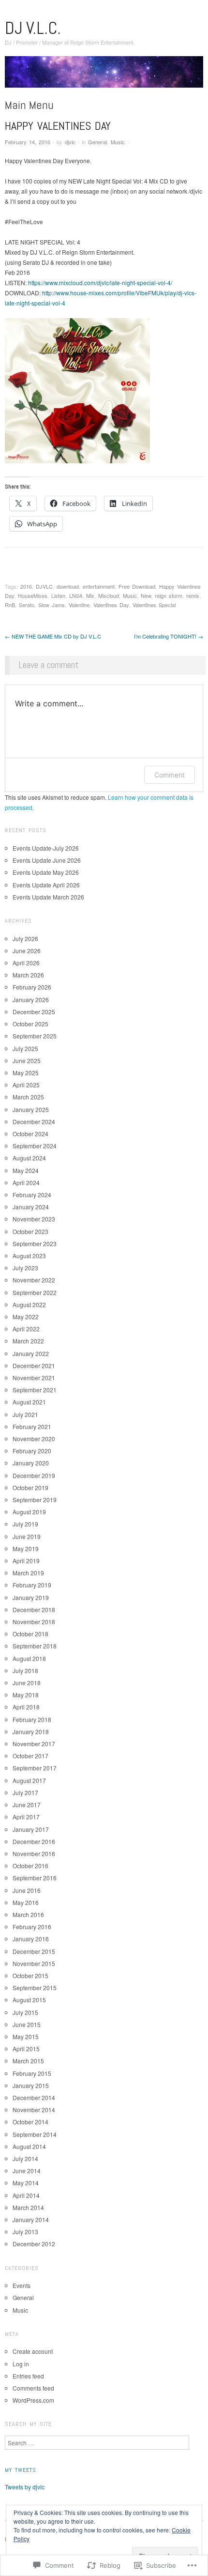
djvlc (70, 142)
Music (118, 142)
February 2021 (32, 1426)
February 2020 (32, 1451)
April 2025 (26, 1085)
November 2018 (34, 1622)
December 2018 (34, 1609)
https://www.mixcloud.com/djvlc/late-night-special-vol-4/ (100, 282)
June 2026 (27, 951)
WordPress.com (33, 2400)
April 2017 (26, 1817)
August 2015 (29, 2000)
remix (193, 595)
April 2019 (26, 1561)
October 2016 (30, 1866)
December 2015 (34, 1951)
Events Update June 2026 (47, 860)
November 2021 (34, 1378)
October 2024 (30, 1134)
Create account (33, 2351)
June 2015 (27, 2024)
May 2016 (26, 1902)
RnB (10, 605)
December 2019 (34, 1475)
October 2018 (30, 1634)
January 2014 (31, 2219)
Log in (21, 2364)
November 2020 (34, 1439)
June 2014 (27, 2171)
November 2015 (34, 1963)
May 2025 (26, 1073)
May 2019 (26, 1548)
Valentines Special (154, 605)
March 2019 (28, 1573)
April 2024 (26, 1182)
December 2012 (34, 2244)
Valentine (79, 605)
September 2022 (35, 1292)
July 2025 (25, 1048)
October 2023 (30, 1231)
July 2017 (25, 1792)
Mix (90, 595)
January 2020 (31, 1463)
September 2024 (35, 1146)
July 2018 (25, 1670)
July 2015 (25, 2012)
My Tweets (21, 2470)
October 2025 (30, 1024)
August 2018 (29, 1658)
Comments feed (33, 2388)
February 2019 (32, 1585)
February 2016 (32, 1927)
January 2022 (31, 1353)
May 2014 (26, 2183)
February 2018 (32, 1719)
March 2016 (28, 1914)
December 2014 (34, 2097)
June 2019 (27, 1536)
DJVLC (44, 586)
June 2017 (27, 1805)
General (97, 142)
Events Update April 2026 (46, 885)
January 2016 (31, 1939)
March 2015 (28, 2061)
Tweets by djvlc (25, 2487)
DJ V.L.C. (33, 28)
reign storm (169, 595)
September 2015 (35, 1988)
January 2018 (31, 1731)
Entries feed (28, 2376)
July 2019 (25, 1524)
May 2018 (26, 1695)
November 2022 (34, 1280)
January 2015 (31, 2085)
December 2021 (34, 1365)
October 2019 (30, 1487)
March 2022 (28, 1341)
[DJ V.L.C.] (104, 75)
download (68, 586)
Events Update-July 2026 (46, 848)
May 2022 (26, 1317)
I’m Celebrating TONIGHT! (169, 636)
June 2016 (27, 1890)
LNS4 (76, 595)
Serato (27, 605)
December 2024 (34, 1121)
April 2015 (26, 2049)
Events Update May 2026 (46, 872)
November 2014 (34, 2110)
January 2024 (31, 1207)
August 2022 (29, 1304)
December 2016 (34, 1841)
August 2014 (29, 2146)
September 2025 (35, 1036)
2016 (26, 586)
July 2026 (25, 938)
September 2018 (35, 1646)
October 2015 (30, 1975)
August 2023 (29, 1256)
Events (22, 2285)
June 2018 (27, 1683)
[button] (77, 391)
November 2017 (34, 1744)
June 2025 (27, 1060)
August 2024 (29, 1158)
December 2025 (34, 1012)
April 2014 (26, 2195)
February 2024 (32, 1195)
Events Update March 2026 (48, 897)
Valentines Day (111, 605)
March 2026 (28, 975)
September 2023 (35, 1243)
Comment (170, 775)
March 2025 (28, 1097)
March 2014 (28, 2207)
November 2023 (34, 1219)
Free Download (137, 586)
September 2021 (35, 1390)
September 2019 (35, 1500)
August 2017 (29, 1780)
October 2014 (30, 2122)
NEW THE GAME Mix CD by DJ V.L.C (53, 636)
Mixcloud (109, 595)
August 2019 (29, 1512)
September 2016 (35, 1878)
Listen (58, 595)
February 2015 (32, 2073)
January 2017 (31, 1829)
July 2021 (25, 1414)
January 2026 (31, 999)
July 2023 (25, 1268)
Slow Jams (52, 605)
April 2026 (26, 963)
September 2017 (35, 1768)
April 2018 (26, 1707)
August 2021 (29, 1402)
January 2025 (31, 1109)
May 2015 (26, 2036)
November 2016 (34, 1853)
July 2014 (25, 2158)
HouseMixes (33, 595)
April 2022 (26, 1329)
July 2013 (25, 2232)
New (146, 595)
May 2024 (26, 1170)
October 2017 (30, 1756)
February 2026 (32, 987)
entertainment (99, 586)
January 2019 (31, 1597)
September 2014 (35, 2134)
